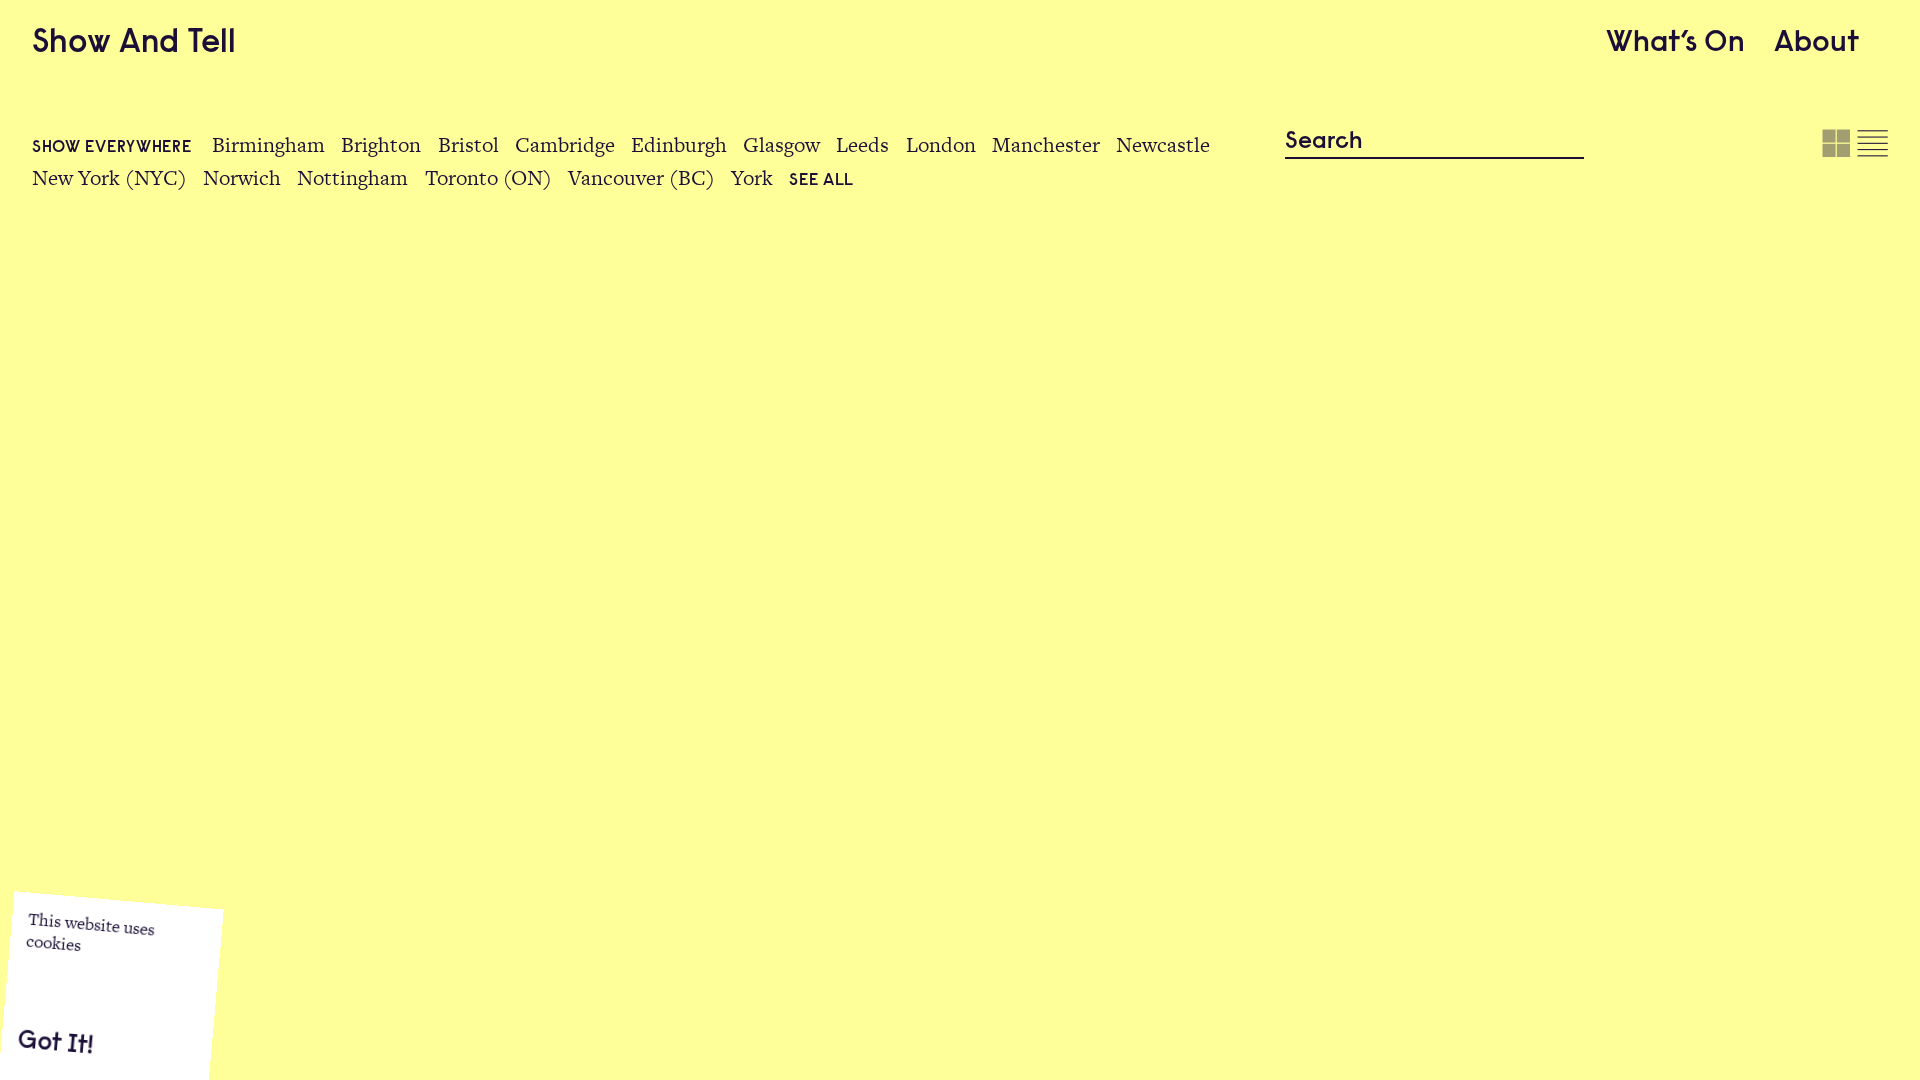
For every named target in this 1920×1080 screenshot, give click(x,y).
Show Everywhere (114, 147)
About (1816, 44)
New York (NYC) (109, 177)
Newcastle (1163, 144)
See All (821, 180)
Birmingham (268, 144)
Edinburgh (679, 144)
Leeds (862, 144)
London (941, 144)
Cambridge (565, 144)
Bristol (468, 144)
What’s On (1675, 44)
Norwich (242, 177)
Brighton (381, 144)
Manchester (1046, 144)
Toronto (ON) (488, 177)
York (752, 177)
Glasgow (781, 144)
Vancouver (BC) (641, 177)
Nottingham (352, 177)
